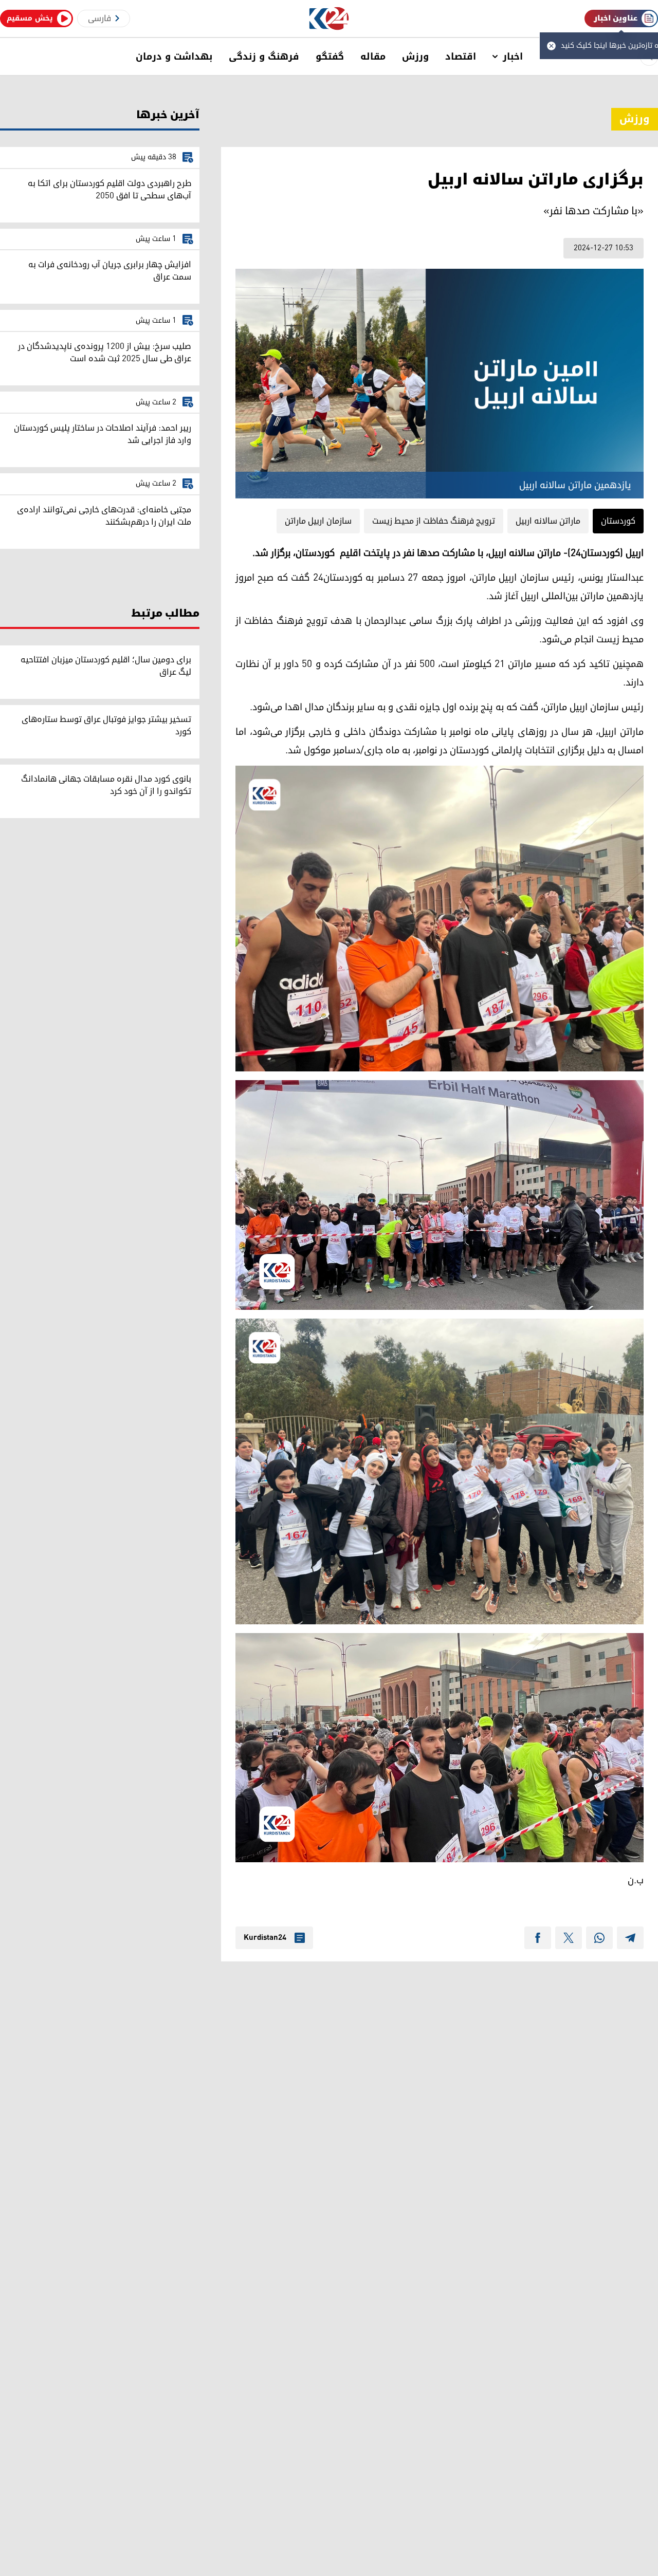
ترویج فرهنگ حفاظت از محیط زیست (434, 521)
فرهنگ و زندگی (264, 57)
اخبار (513, 57)
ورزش (415, 57)
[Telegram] (630, 1938)
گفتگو (330, 57)
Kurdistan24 (265, 1938)
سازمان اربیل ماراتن (318, 521)
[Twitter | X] (569, 1938)
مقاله (373, 57)
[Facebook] (538, 1938)
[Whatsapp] (599, 1938)
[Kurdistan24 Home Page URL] (329, 19)
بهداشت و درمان (174, 57)
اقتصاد (461, 57)
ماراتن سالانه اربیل (548, 521)
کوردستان (618, 521)
